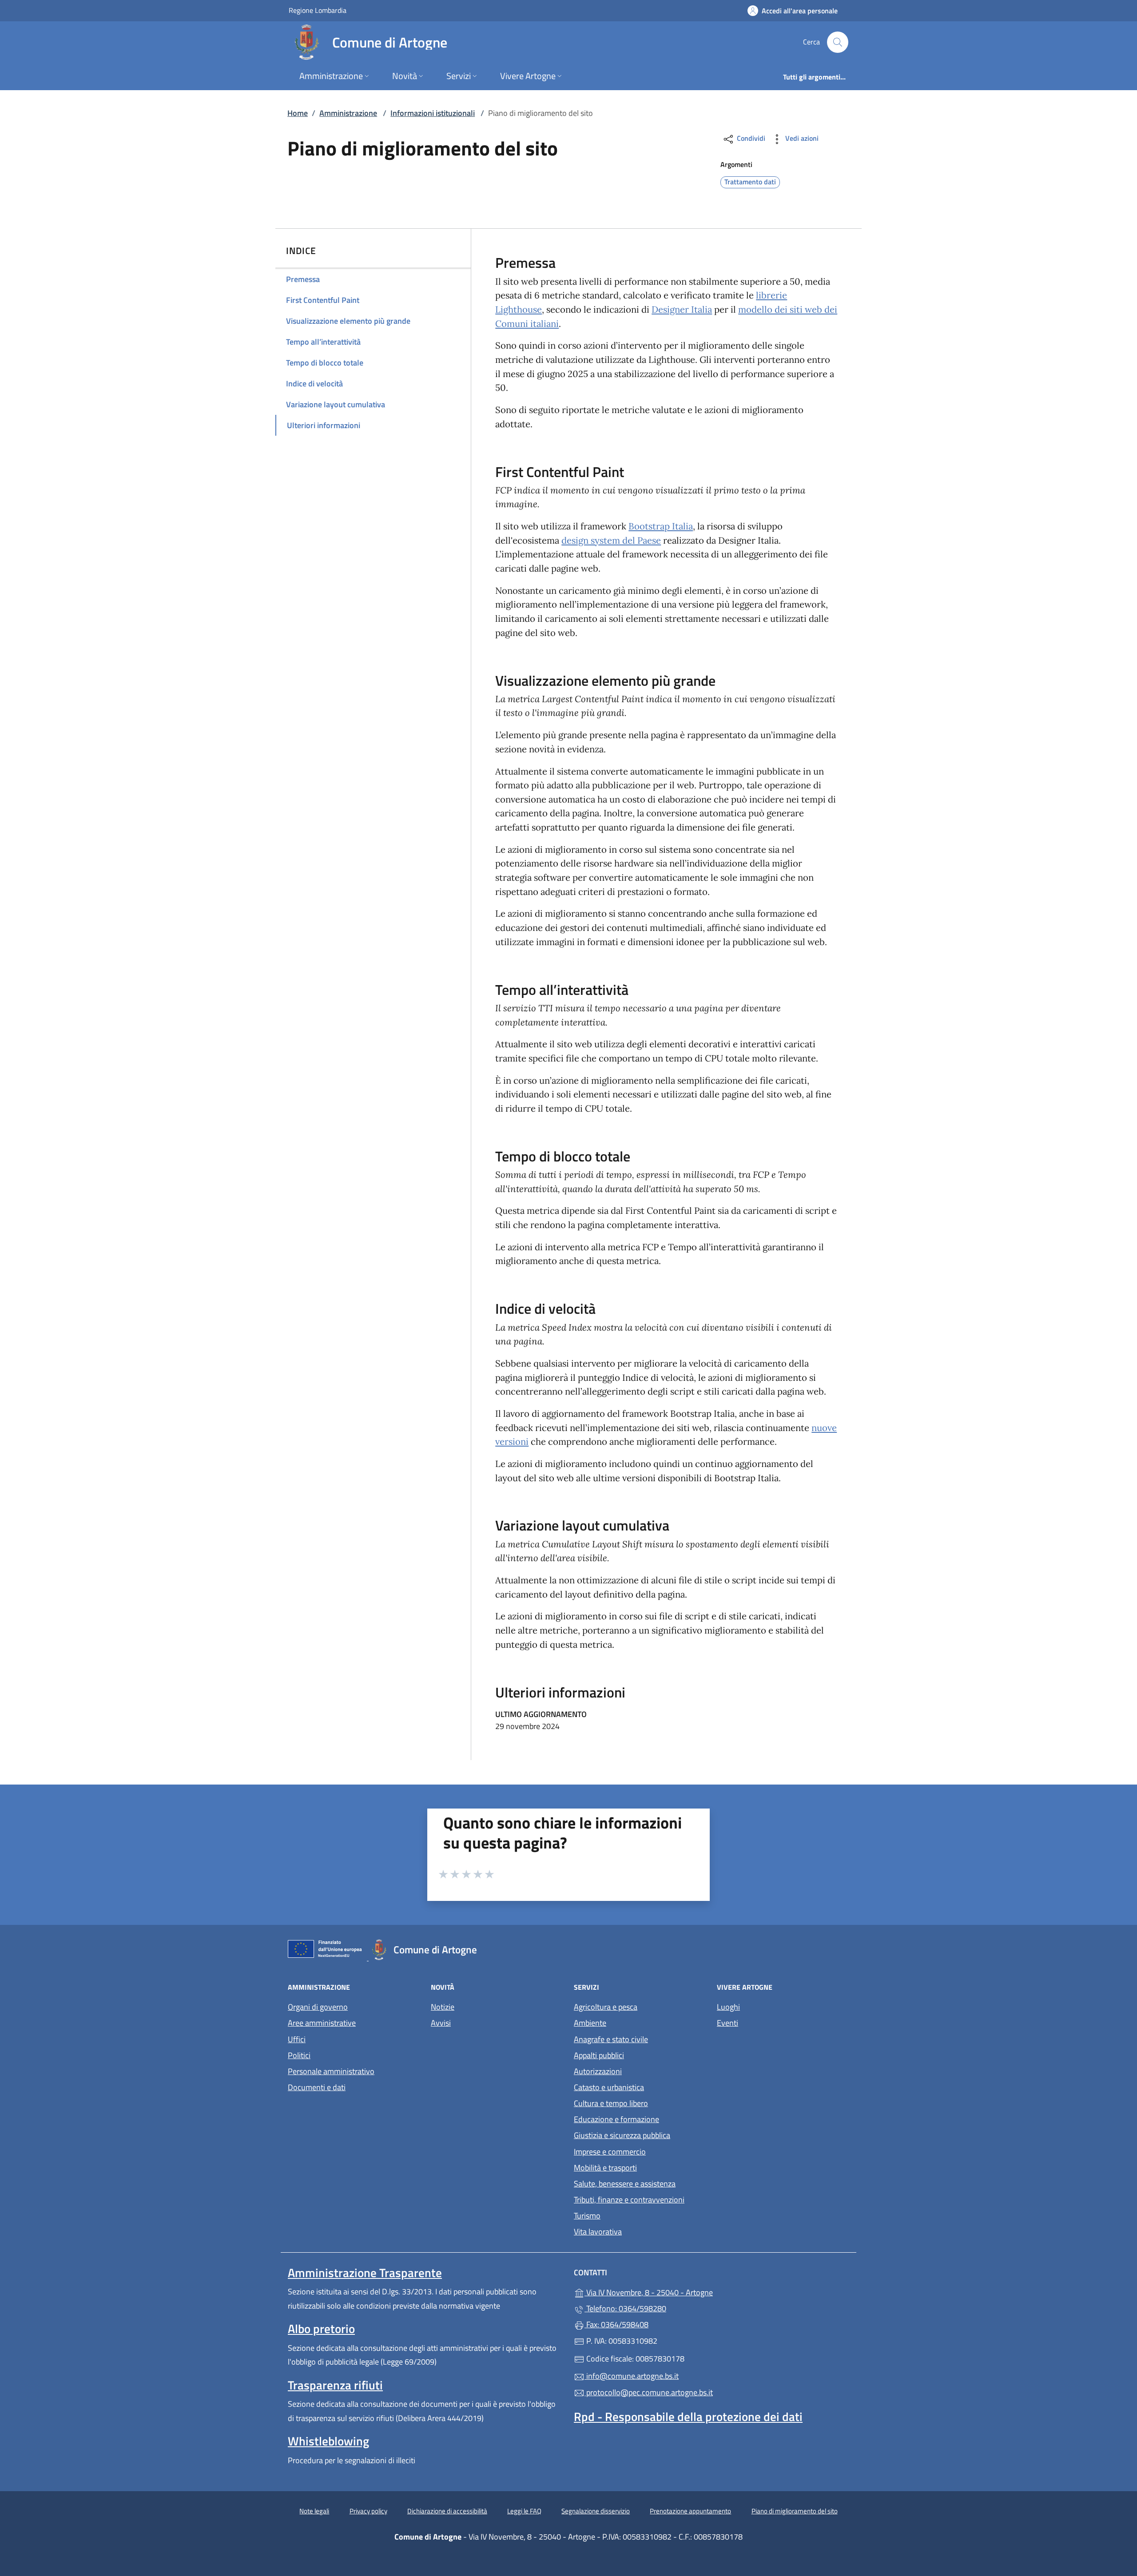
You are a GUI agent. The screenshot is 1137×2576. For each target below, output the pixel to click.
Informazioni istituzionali (433, 113)
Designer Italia (682, 310)
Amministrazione (348, 113)
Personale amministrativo (331, 2071)
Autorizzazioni (598, 2071)
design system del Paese (611, 541)
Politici (299, 2055)
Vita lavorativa (598, 2232)
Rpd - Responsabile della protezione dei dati (688, 2417)
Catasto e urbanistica (609, 2087)
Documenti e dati (317, 2087)
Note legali (314, 2511)
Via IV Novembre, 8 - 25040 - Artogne (690, 2292)
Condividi (750, 138)
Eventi (728, 2023)
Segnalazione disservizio (596, 2511)
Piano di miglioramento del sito (795, 2511)
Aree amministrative (322, 2023)
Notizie (443, 2007)
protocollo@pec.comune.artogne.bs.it (649, 2392)
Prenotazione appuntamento (690, 2511)
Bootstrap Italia (661, 526)
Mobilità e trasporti (605, 2168)
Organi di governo (318, 2007)
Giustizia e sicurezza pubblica (622, 2135)
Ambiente (590, 2023)
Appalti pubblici (599, 2055)
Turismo (587, 2216)
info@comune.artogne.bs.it (632, 2376)
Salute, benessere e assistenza (625, 2184)
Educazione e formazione (616, 2119)
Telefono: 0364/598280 (625, 2308)
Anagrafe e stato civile (611, 2039)
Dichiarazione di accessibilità (447, 2511)
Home (298, 113)
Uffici (297, 2039)
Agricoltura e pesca (606, 2007)
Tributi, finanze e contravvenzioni (629, 2200)
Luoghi (728, 2007)
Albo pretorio (321, 2329)
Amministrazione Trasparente (365, 2273)
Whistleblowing (328, 2441)
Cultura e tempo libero (611, 2103)
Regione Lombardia (318, 10)
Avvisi (441, 2023)
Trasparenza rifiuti (335, 2385)
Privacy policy (368, 2511)
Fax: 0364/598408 (616, 2324)
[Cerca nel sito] (838, 42)
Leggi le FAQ (524, 2511)
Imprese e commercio (610, 2152)
